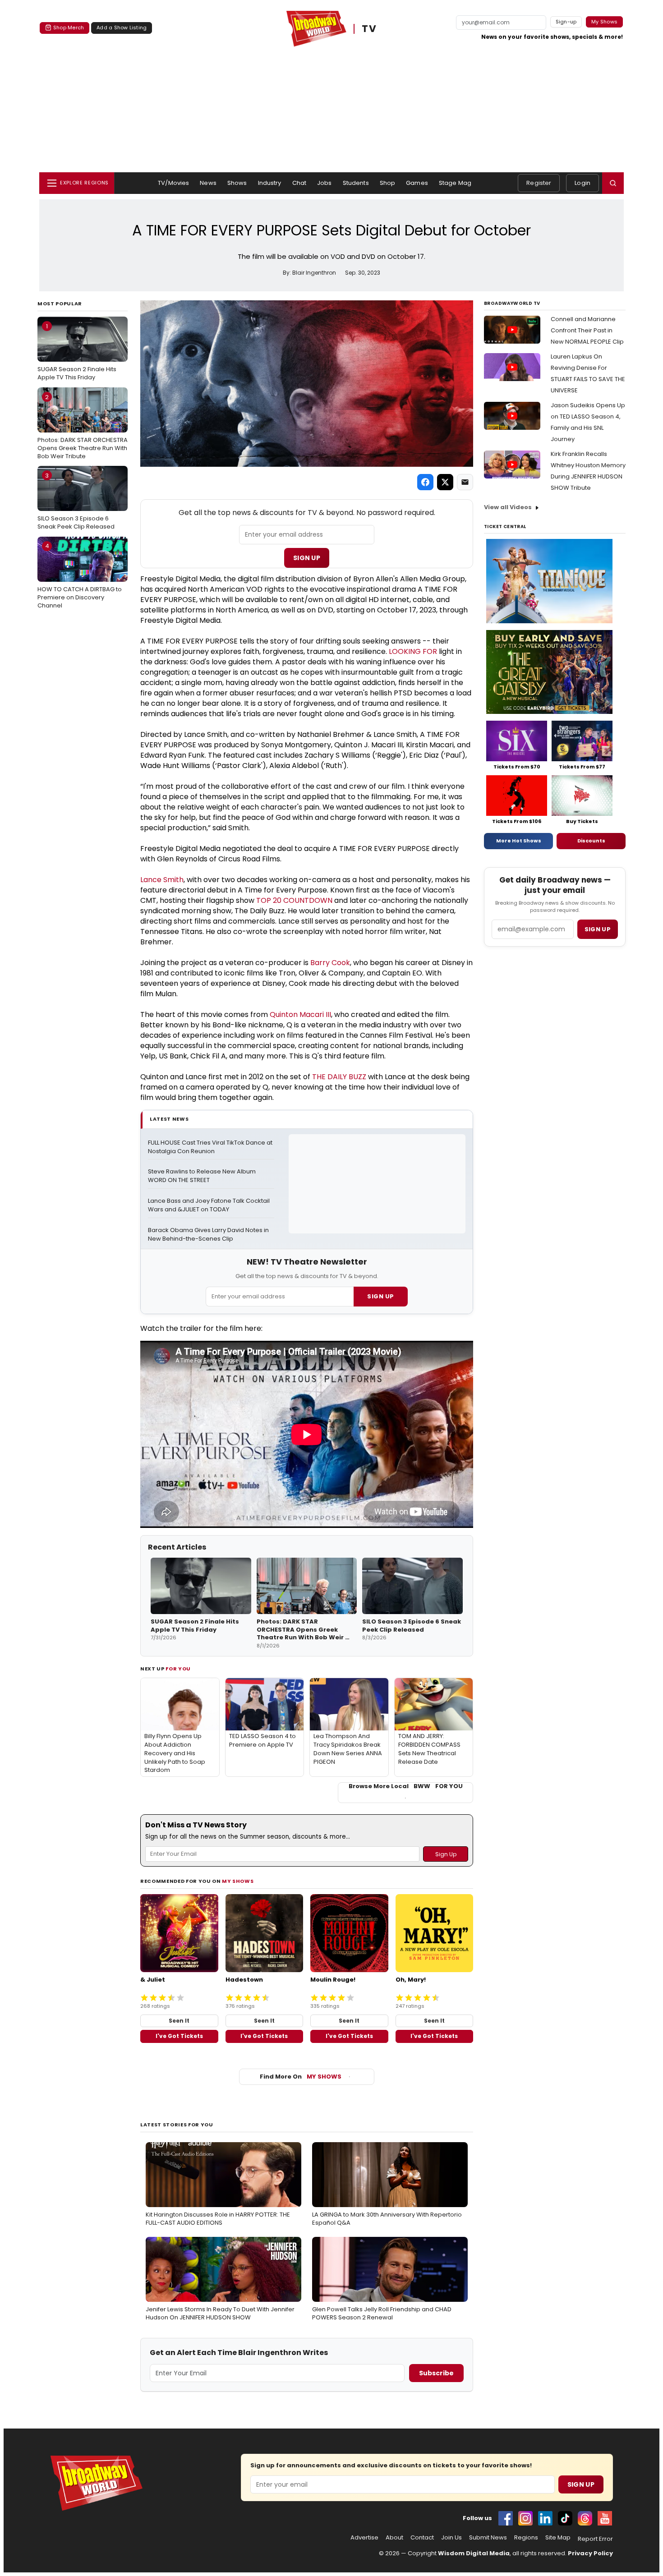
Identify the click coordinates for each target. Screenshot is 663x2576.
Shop (388, 183)
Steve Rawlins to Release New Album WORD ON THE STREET (203, 1176)
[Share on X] (445, 482)
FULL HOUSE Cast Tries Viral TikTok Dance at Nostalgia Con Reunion (211, 1147)
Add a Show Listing (122, 28)
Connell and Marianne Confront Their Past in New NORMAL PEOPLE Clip (587, 330)
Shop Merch (69, 28)
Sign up (598, 929)
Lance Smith (162, 880)
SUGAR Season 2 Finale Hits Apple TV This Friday (77, 352)
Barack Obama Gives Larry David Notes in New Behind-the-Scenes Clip (209, 1235)
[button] (613, 183)
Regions (526, 2538)
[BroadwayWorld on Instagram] (525, 2518)
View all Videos (508, 507)
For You (178, 1669)
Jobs (325, 183)
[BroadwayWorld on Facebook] (506, 2518)
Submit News (488, 2538)
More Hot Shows (519, 841)
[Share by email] (465, 482)
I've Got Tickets (179, 2036)
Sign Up (307, 558)
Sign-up (566, 22)
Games (417, 183)
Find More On (301, 2077)
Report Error (595, 2539)
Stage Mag (455, 183)
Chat (299, 183)
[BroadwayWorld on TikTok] (565, 2518)
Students (356, 183)
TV (369, 29)
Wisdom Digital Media (474, 2553)
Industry (270, 183)
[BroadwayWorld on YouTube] (605, 2518)
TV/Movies (173, 183)
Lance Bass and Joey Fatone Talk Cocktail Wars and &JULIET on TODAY (209, 1205)
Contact (422, 2538)
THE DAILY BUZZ (339, 1077)
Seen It (179, 2021)
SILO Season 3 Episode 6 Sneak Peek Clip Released (76, 501)
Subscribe (436, 2373)
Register (539, 183)
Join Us (451, 2538)
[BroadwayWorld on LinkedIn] (545, 2518)
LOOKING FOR (413, 651)
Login (582, 183)
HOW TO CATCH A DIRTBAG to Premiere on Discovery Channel (80, 575)
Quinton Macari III (300, 1014)
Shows (237, 183)
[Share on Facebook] (425, 482)
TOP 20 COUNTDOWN (294, 900)
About (394, 2538)
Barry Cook (330, 963)
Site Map (558, 2538)
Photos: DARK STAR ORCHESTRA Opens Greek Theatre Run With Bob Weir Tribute (83, 427)
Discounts (591, 841)
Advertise (364, 2538)
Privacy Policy (590, 2553)
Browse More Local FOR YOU (406, 1786)
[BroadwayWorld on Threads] (585, 2518)
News (208, 183)
